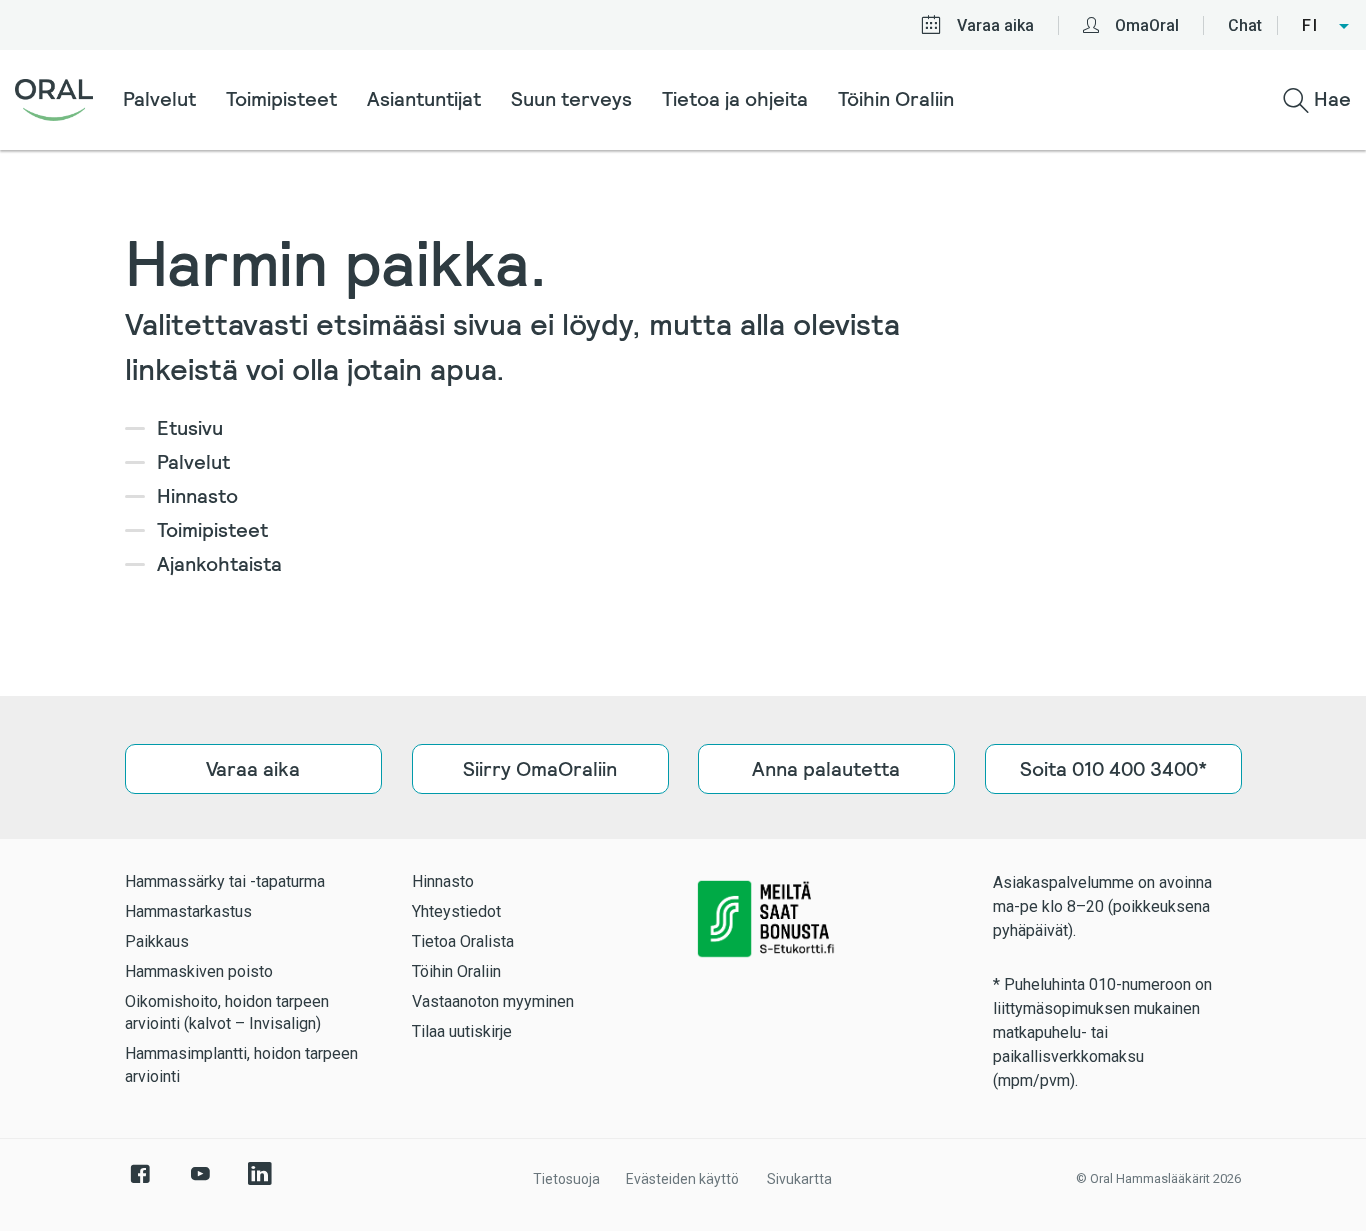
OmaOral (1147, 25)
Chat (1245, 25)
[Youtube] (200, 1184)
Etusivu (190, 428)
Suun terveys (571, 99)
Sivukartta (799, 1179)
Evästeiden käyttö (682, 1179)
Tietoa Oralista (463, 941)
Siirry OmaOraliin (540, 769)
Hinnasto (197, 496)
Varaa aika (995, 25)
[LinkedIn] (260, 1184)
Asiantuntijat (424, 99)
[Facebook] (140, 1184)
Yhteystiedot (456, 911)
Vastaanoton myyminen (493, 1001)
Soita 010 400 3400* (1112, 769)
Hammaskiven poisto (199, 971)
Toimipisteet (281, 99)
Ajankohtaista (219, 564)
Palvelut (159, 99)
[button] (1326, 26)
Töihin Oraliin (896, 99)
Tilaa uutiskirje (462, 1031)
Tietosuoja (566, 1179)
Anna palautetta (826, 769)
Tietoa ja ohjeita (735, 99)
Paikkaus (157, 941)
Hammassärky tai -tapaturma (225, 881)
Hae (1330, 99)
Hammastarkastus (188, 911)
